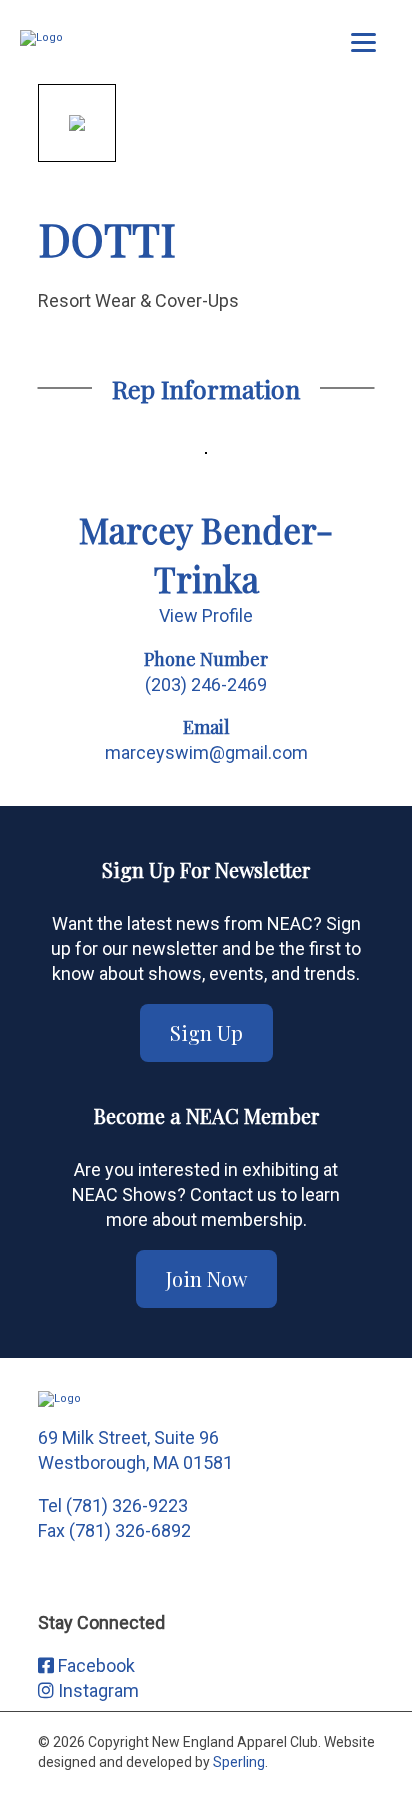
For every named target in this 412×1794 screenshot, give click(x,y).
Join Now (206, 1278)
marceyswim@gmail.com (206, 752)
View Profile (206, 615)
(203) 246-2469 (206, 684)
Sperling (239, 1762)
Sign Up (206, 1032)
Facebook (94, 1665)
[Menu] (363, 42)
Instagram (96, 1690)
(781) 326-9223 (127, 1505)
